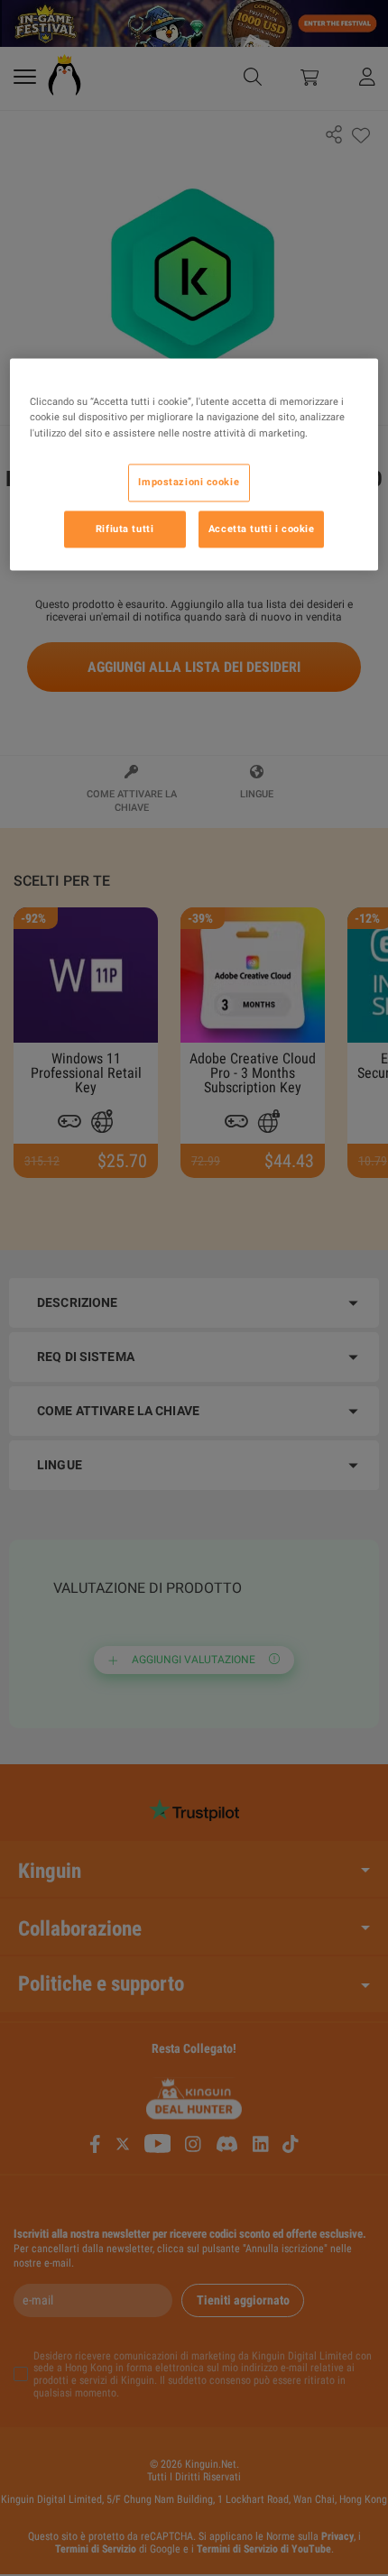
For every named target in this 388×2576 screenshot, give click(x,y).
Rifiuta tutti (125, 529)
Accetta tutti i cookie (262, 529)
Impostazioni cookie (189, 482)
